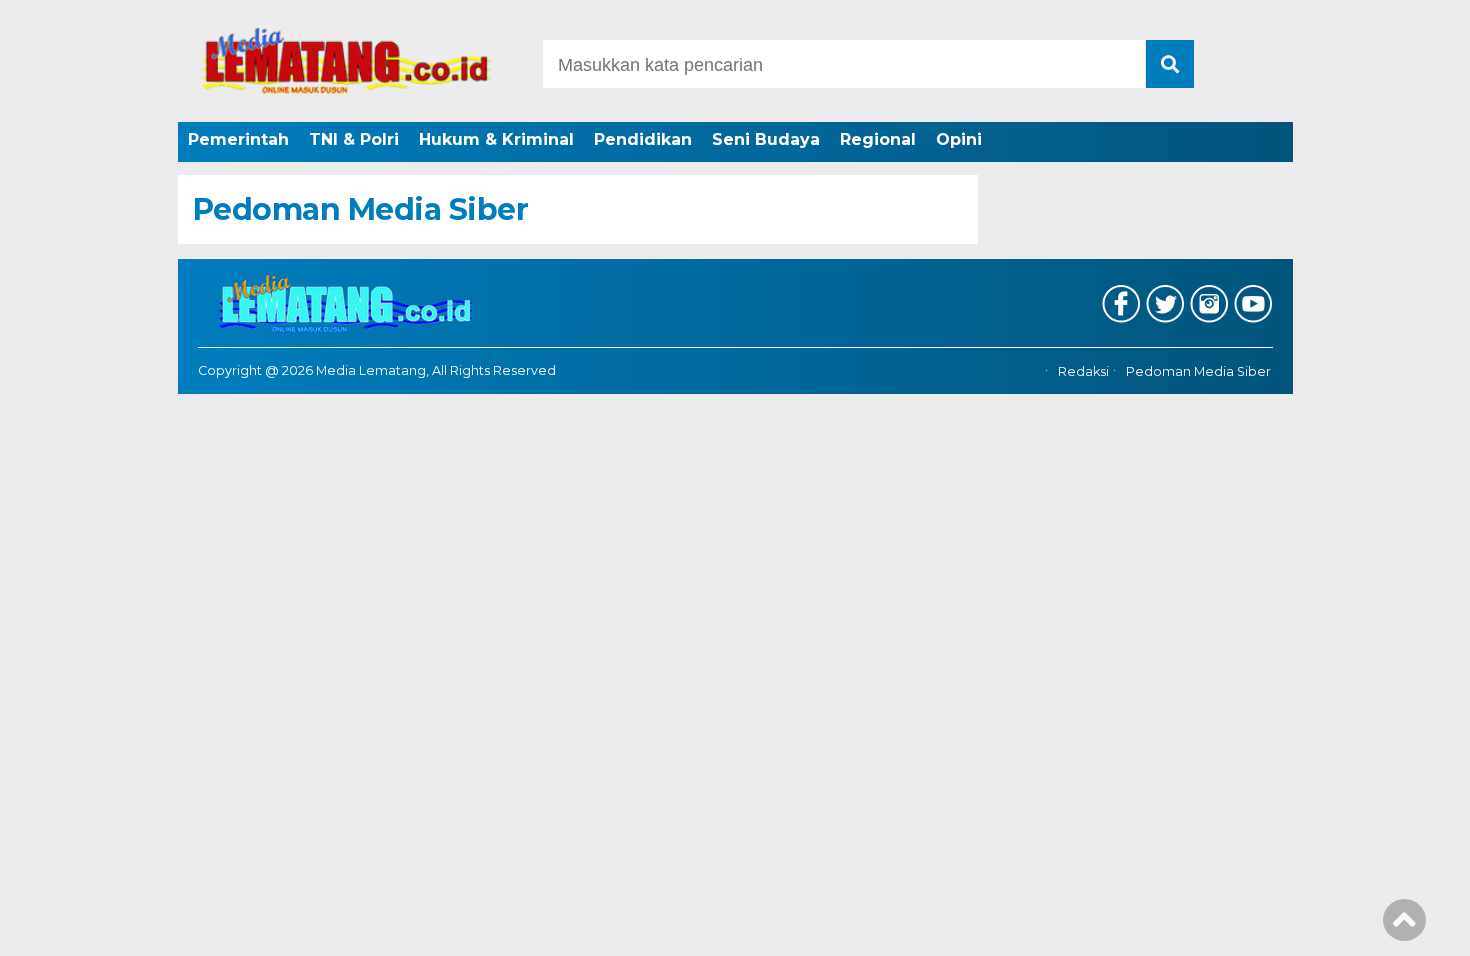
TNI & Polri (354, 139)
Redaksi (1083, 371)
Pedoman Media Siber (1198, 371)
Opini (959, 139)
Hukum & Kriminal (496, 139)
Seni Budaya (766, 139)
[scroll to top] (1404, 927)
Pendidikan (643, 139)
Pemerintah (238, 139)
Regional (878, 139)
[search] (1170, 64)
